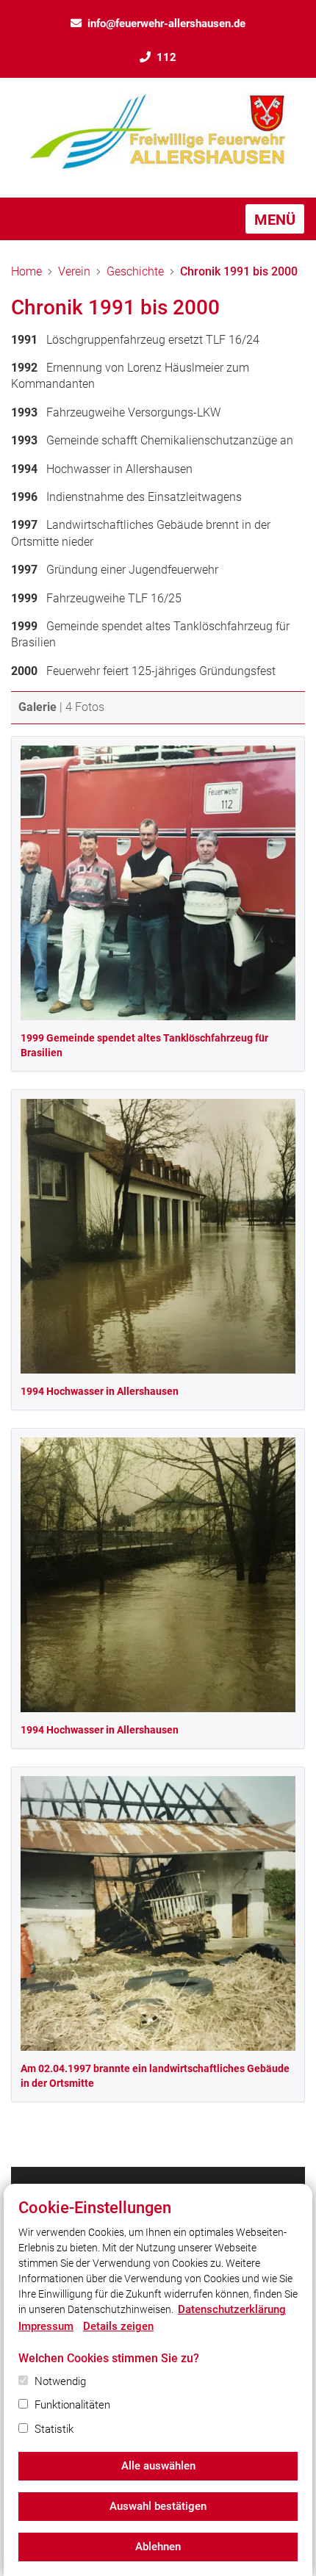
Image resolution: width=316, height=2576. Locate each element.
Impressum (46, 2326)
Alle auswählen (158, 2466)
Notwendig (60, 2381)
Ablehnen (158, 2547)
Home (26, 271)
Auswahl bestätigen (158, 2506)
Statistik (54, 2429)
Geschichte (135, 271)
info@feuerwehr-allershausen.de (166, 24)
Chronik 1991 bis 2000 (239, 271)
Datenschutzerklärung (232, 2309)
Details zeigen (118, 2326)
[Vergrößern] (158, 883)
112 (166, 57)
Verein (74, 271)
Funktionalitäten (72, 2405)
